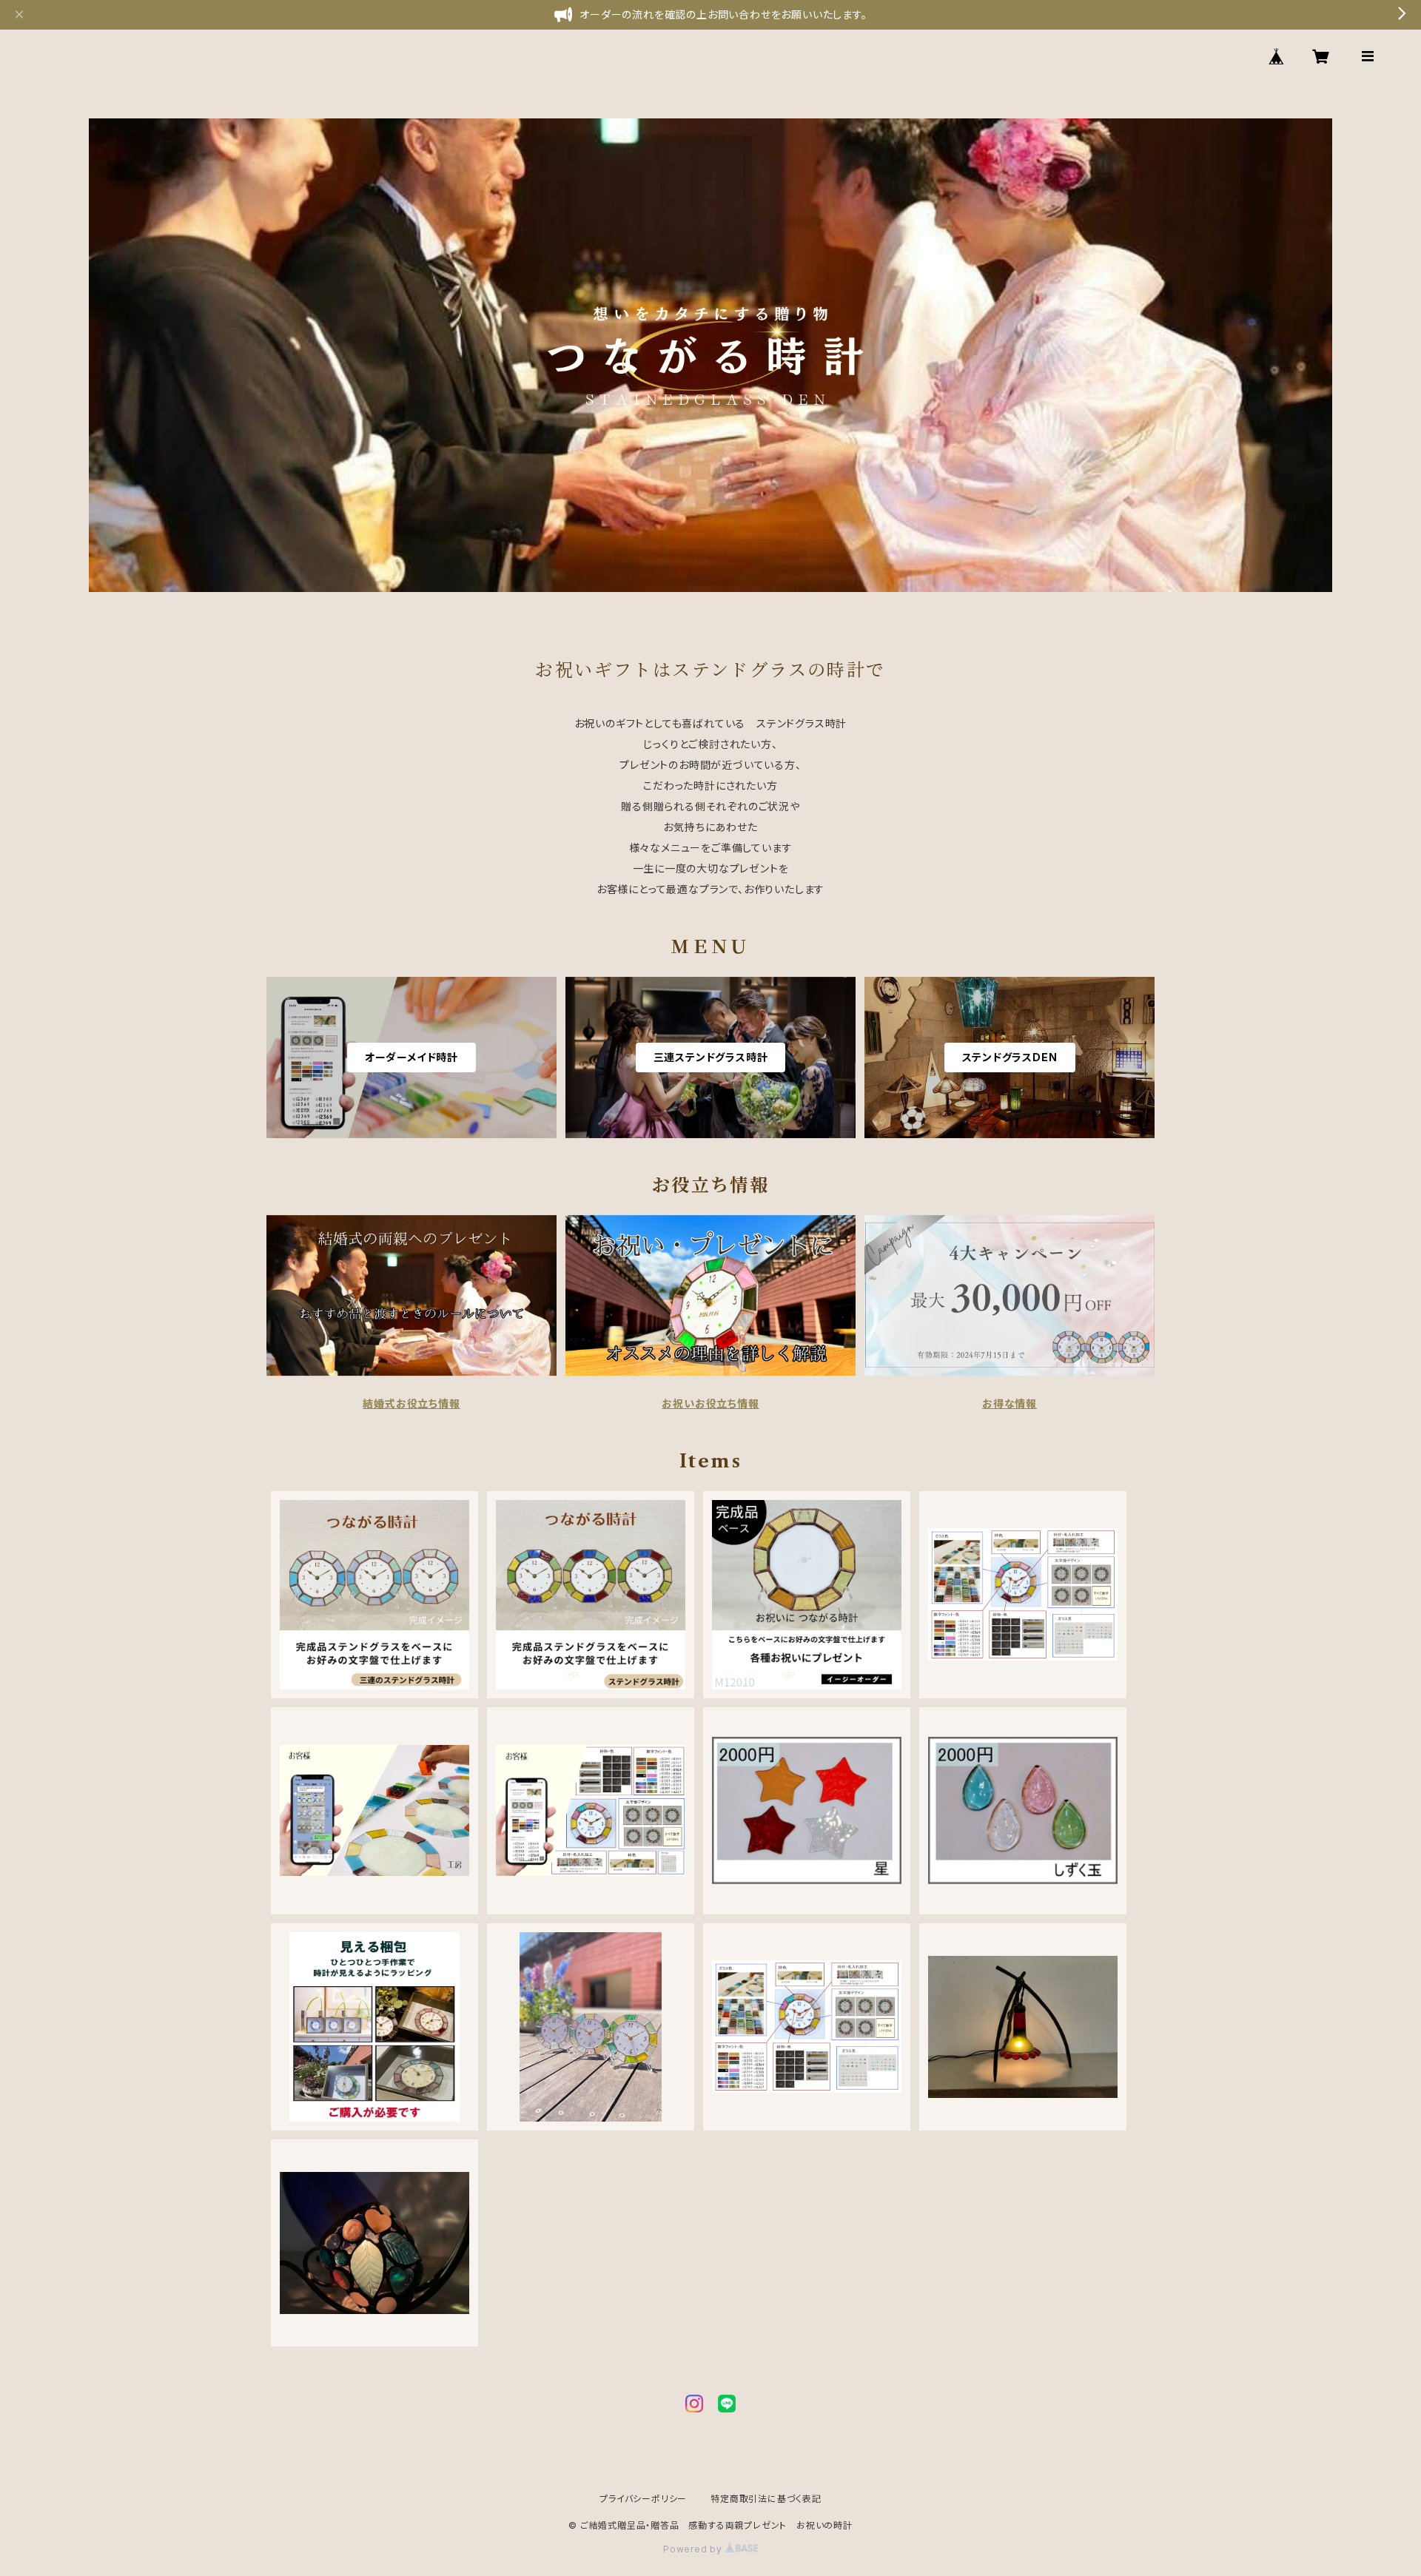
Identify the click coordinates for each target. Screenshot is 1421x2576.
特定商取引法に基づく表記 (766, 2499)
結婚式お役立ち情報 (411, 1403)
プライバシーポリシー (643, 2499)
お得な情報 (1010, 1403)
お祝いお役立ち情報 (710, 1403)
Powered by (694, 2549)
